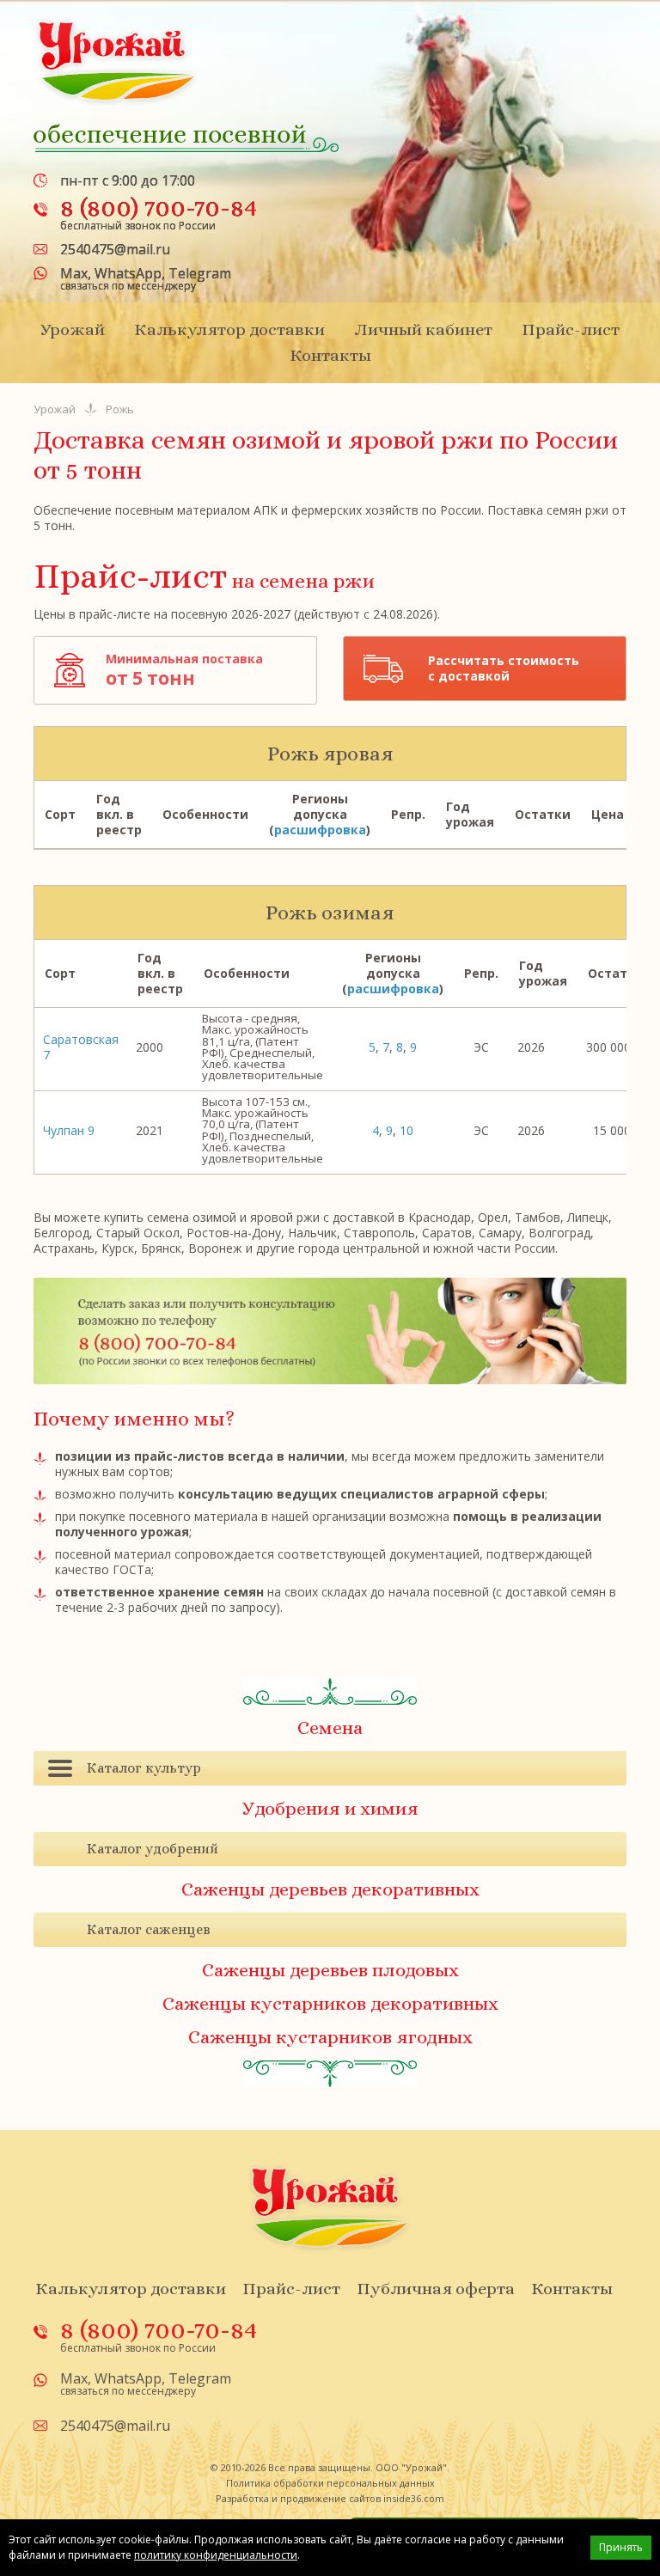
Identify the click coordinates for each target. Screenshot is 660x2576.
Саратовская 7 (81, 1047)
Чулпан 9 (69, 1130)
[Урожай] (117, 61)
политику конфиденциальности (216, 2555)
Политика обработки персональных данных (330, 2483)
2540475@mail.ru (115, 249)
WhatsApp (128, 273)
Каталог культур (144, 1768)
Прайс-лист (571, 330)
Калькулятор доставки (229, 330)
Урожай (73, 330)
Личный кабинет (423, 330)
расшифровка (320, 830)
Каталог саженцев (149, 1929)
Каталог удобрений (153, 1849)
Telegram (200, 273)
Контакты (330, 355)
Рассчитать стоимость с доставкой (504, 668)
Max (74, 273)
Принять (621, 2547)
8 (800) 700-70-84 (159, 207)
